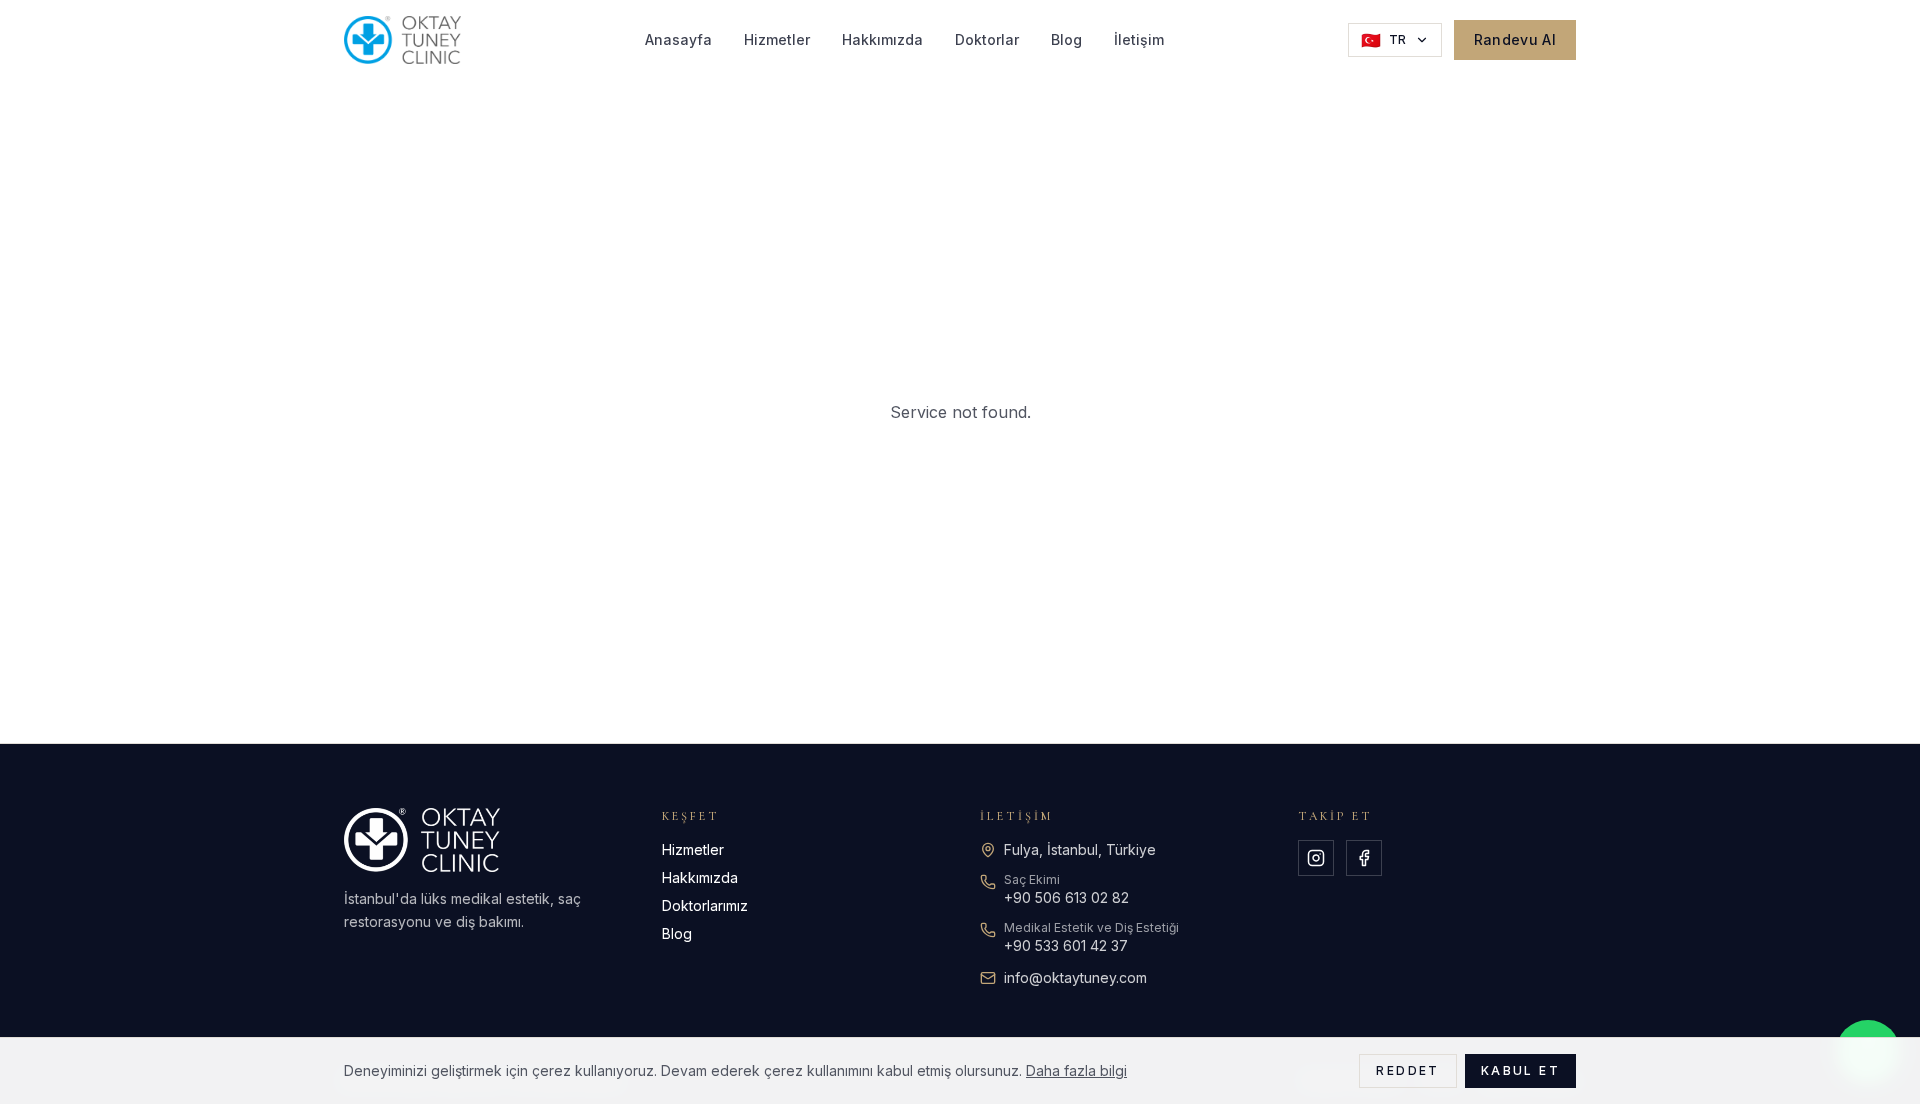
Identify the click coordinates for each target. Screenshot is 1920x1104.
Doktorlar (987, 39)
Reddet (1407, 1070)
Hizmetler (777, 39)
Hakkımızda (882, 39)
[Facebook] (1364, 858)
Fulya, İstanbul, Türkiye (1080, 849)
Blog (1066, 39)
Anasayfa (678, 39)
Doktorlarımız (705, 905)
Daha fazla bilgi (1076, 1070)
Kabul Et (1520, 1070)
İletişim (1139, 39)
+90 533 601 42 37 (1066, 945)
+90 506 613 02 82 (1066, 897)
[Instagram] (1316, 858)
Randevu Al (1515, 39)
